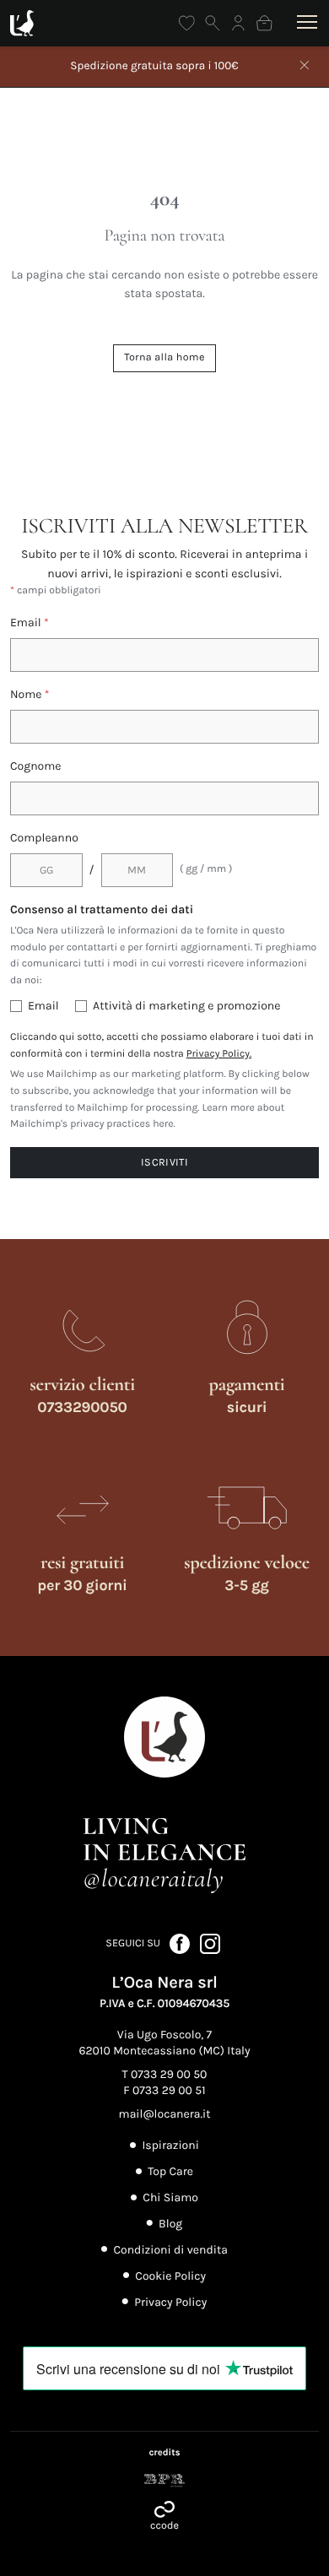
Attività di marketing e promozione (186, 1006)
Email (30, 622)
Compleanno (44, 838)
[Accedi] (238, 23)
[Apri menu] (304, 23)
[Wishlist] (187, 23)
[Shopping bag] (264, 23)
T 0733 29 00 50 (165, 2074)
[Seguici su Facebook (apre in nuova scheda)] (181, 1943)
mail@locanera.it (165, 2114)
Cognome (36, 766)
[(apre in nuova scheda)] (164, 2481)
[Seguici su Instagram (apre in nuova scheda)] (210, 1943)
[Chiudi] (305, 67)
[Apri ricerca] (213, 23)
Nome (30, 694)
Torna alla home (164, 357)
